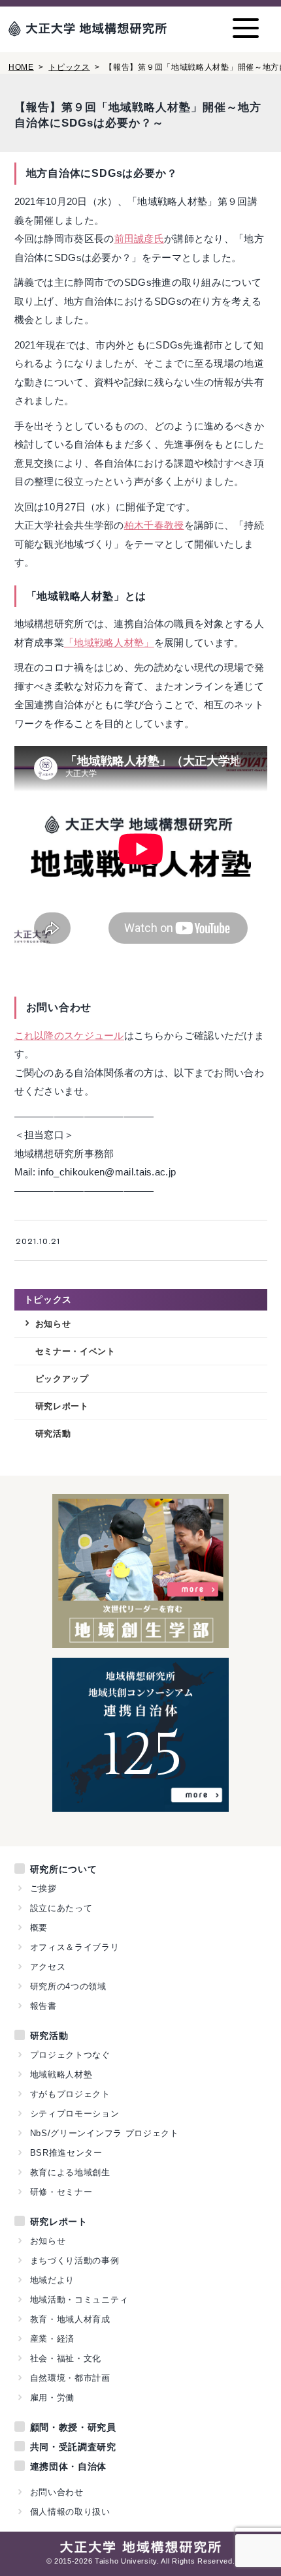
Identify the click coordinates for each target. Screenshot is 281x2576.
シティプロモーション (75, 2114)
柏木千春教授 (154, 525)
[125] (141, 1804)
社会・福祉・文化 (66, 2358)
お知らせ (53, 1324)
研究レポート (62, 1406)
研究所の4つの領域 (68, 1986)
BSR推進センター (66, 2153)
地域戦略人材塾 (61, 2074)
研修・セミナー (61, 2192)
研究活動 (53, 1434)
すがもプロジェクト (70, 2094)
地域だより (53, 2280)
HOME (21, 67)
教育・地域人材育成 (70, 2319)
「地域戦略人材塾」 (109, 643)
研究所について (64, 1869)
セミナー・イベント (75, 1351)
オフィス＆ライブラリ (75, 1947)
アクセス (48, 1967)
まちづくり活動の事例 (75, 2260)
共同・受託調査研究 (73, 2447)
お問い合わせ (57, 2492)
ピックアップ (62, 1379)
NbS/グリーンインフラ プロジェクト (105, 2133)
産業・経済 (53, 2339)
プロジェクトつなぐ (70, 2055)
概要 (39, 1928)
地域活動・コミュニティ (79, 2300)
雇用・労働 (53, 2398)
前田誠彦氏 (140, 239)
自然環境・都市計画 (70, 2378)
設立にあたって (61, 1908)
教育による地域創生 (70, 2172)
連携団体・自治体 (69, 2466)
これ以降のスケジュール (69, 1035)
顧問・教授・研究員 (73, 2427)
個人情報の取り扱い (70, 2512)
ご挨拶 (43, 1888)
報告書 (43, 2006)
